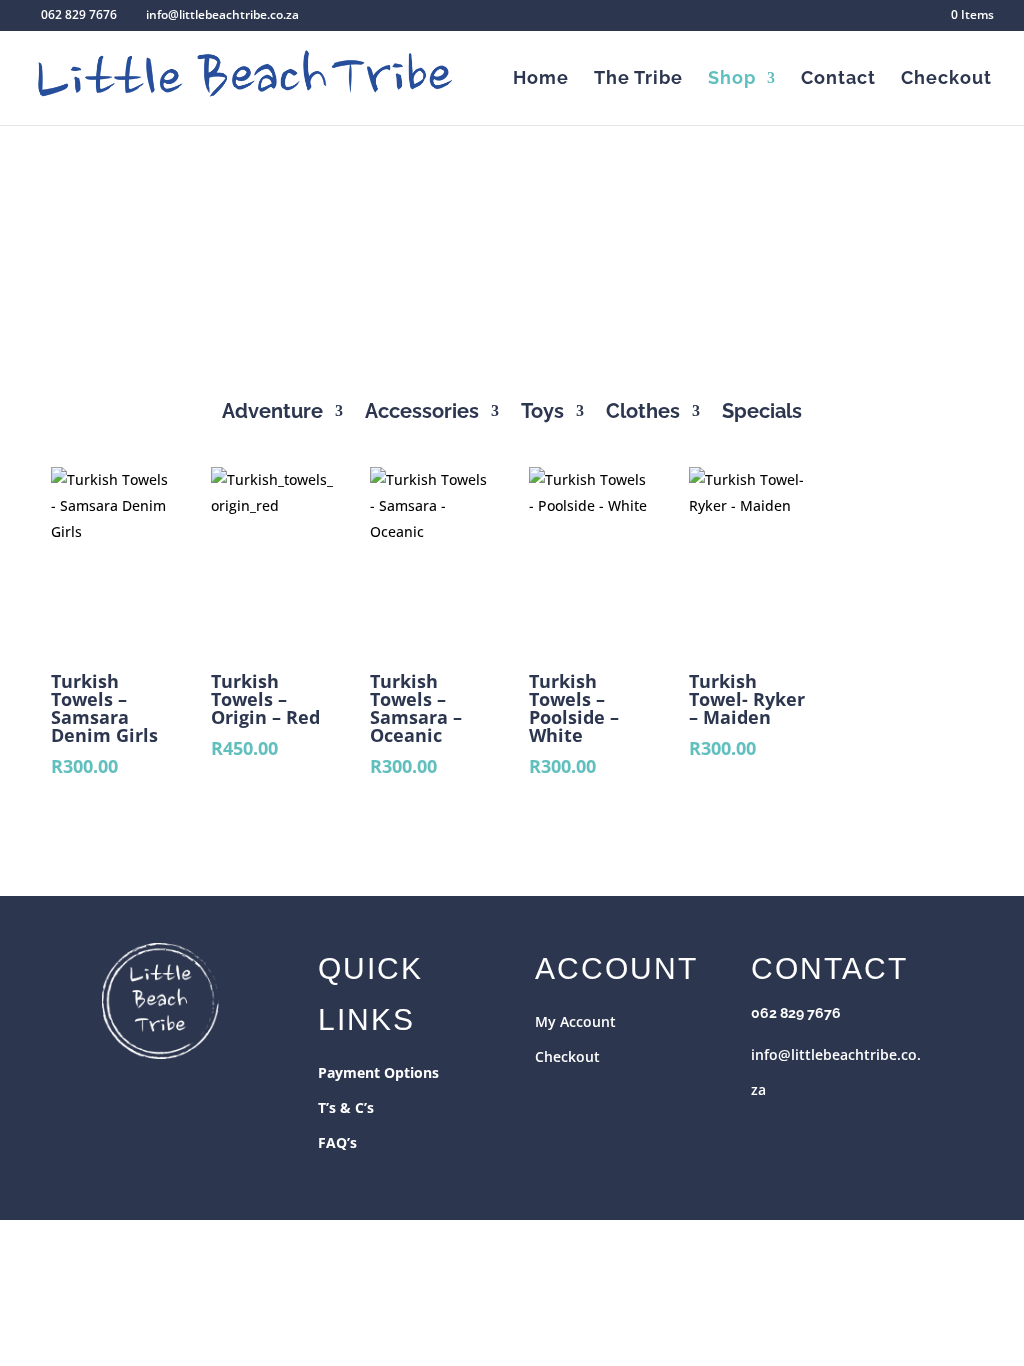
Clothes (643, 413)
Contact (838, 79)
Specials (762, 413)
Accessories (422, 413)
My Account (575, 1021)
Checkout (946, 79)
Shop (732, 79)
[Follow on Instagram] (807, 1130)
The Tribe (638, 79)
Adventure (272, 413)
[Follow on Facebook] (767, 1130)
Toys (542, 413)
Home (541, 79)
